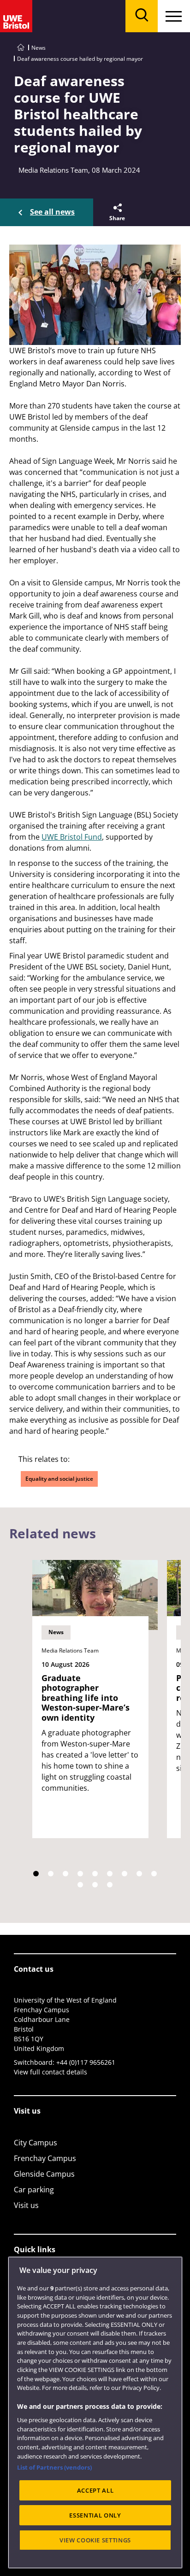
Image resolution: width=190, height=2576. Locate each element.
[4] (80, 1874)
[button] (116, 212)
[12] (110, 1885)
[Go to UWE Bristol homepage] (21, 48)
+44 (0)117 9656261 (86, 2062)
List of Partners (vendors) (54, 2467)
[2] (51, 1874)
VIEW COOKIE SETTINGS (95, 2540)
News (39, 48)
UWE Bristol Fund (72, 837)
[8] (139, 1874)
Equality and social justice (59, 1479)
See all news (52, 212)
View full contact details (50, 2072)
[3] (65, 1874)
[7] (125, 1874)
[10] (80, 1885)
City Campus (36, 2143)
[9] (154, 1874)
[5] (95, 1874)
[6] (110, 1874)
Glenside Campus (44, 2174)
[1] (36, 1874)
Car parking (34, 2190)
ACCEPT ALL (95, 2490)
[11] (95, 1885)
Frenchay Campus (45, 2158)
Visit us (26, 2205)
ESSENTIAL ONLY (95, 2515)
